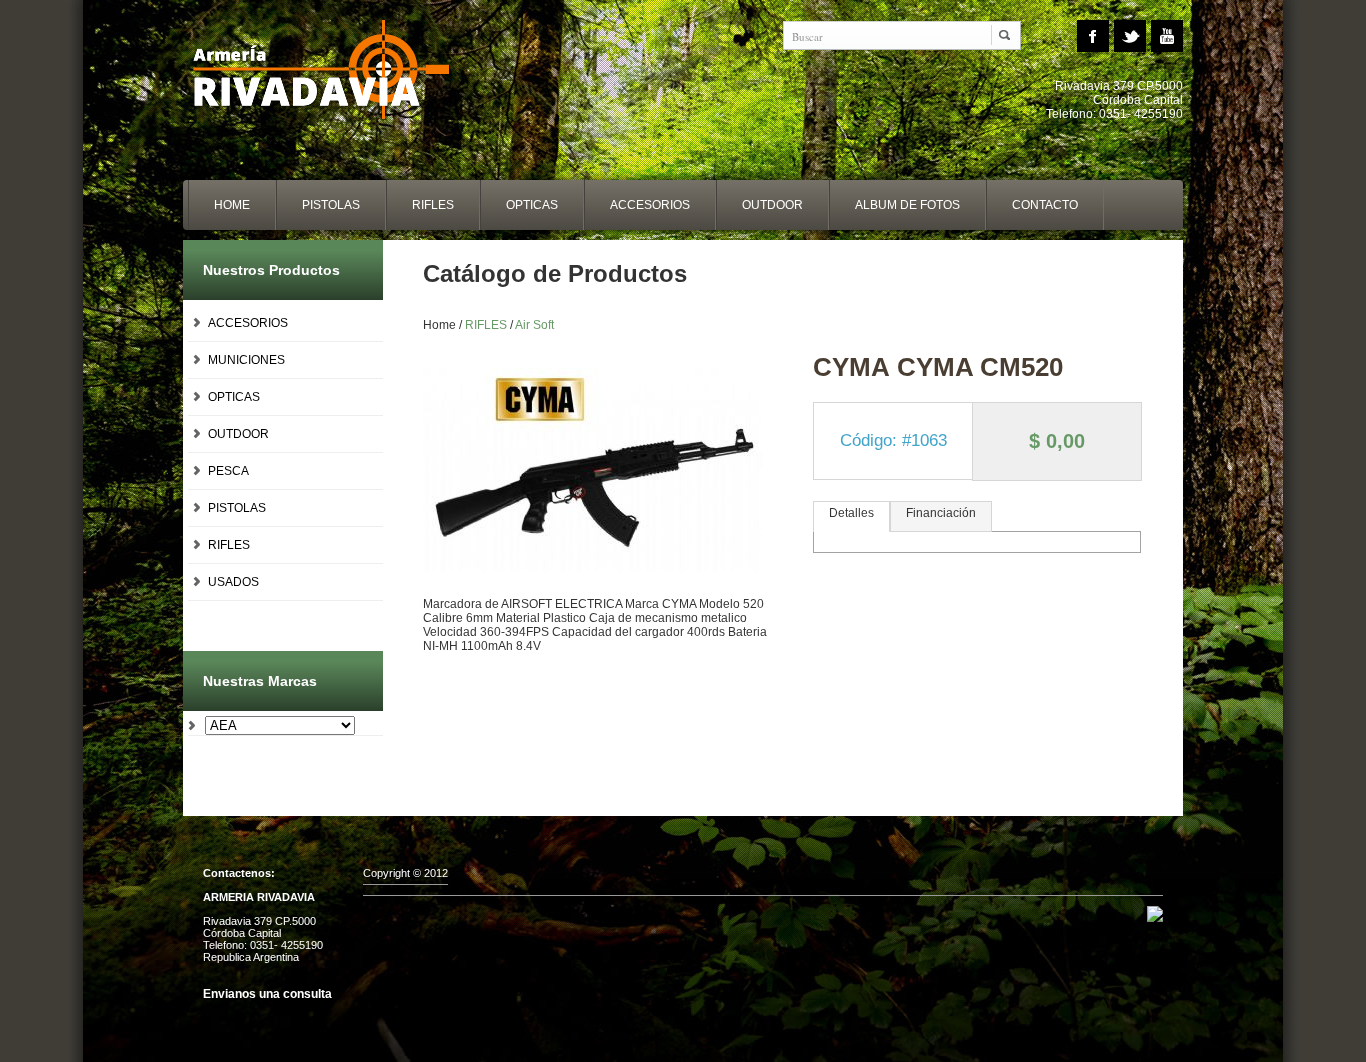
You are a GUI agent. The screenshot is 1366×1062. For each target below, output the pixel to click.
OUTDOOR (238, 434)
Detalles (851, 513)
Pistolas (331, 205)
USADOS (233, 582)
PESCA (228, 471)
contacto (1045, 205)
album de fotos (907, 205)
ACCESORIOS (248, 323)
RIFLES (229, 545)
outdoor (772, 205)
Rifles (433, 205)
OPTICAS (234, 397)
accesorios (650, 205)
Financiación (941, 513)
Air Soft (534, 325)
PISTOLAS (237, 508)
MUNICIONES (246, 360)
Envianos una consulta (267, 994)
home (232, 205)
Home (333, 70)
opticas (532, 205)
